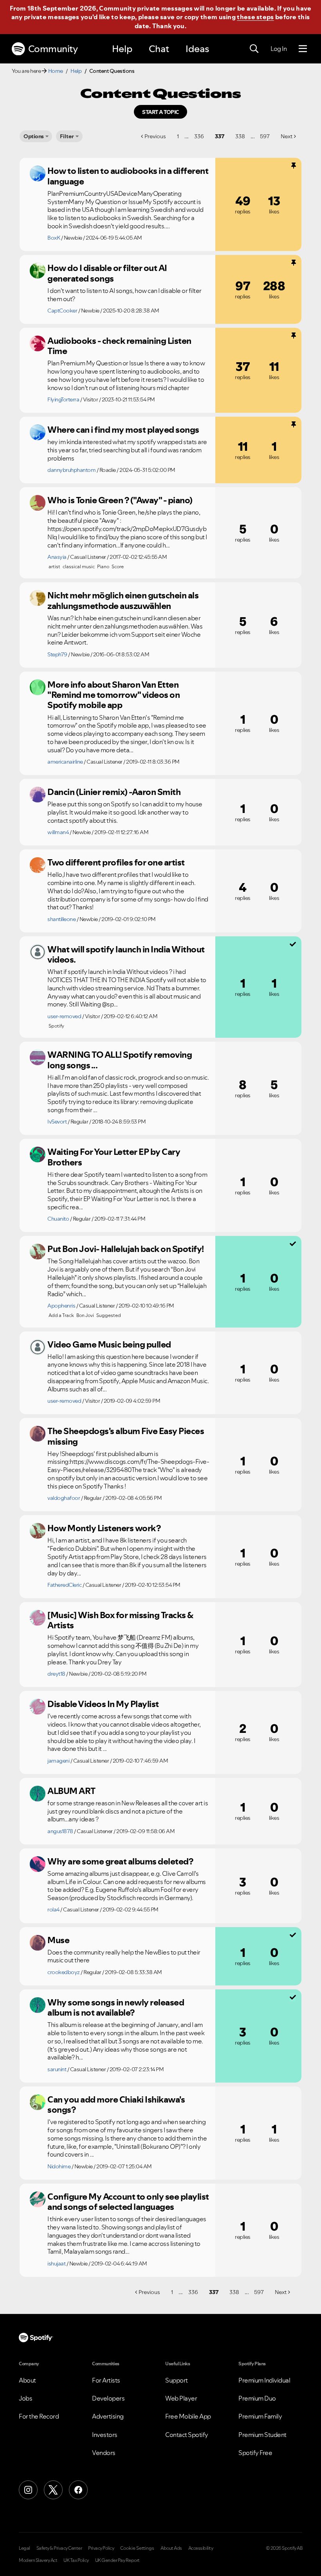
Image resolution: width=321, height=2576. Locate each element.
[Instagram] (28, 2490)
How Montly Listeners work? (104, 1528)
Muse (58, 1940)
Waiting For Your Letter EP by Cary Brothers (114, 1157)
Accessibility (201, 2548)
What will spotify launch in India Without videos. (126, 955)
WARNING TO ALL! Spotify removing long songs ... (120, 1060)
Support (177, 2380)
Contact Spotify (187, 2435)
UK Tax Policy (76, 2560)
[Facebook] (78, 2490)
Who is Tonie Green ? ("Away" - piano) (120, 500)
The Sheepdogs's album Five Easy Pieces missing (126, 1436)
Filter (67, 136)
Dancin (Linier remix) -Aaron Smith (114, 792)
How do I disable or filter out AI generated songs (107, 273)
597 (265, 136)
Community (53, 49)
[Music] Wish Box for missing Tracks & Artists (120, 1620)
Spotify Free (255, 2453)
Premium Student (262, 2435)
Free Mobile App (188, 2416)
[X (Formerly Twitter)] (53, 2490)
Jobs (25, 2398)
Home (56, 71)
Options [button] (34, 136)
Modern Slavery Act (38, 2560)
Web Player (181, 2398)
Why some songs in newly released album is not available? (116, 2008)
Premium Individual (264, 2380)
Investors (105, 2435)
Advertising (108, 2416)
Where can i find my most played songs (123, 430)
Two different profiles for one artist (116, 862)
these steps (255, 17)
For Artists (106, 2380)
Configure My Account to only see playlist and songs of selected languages (128, 2202)
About (27, 2380)
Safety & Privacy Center (59, 2548)
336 (199, 136)
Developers (108, 2398)
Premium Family (260, 2416)
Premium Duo (257, 2398)
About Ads (171, 2548)
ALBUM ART (71, 1791)
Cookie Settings (137, 2548)
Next (287, 136)
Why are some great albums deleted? (120, 1861)
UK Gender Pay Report (117, 2560)
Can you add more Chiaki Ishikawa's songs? (116, 2105)
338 (240, 136)
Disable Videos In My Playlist (103, 1704)
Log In (279, 49)
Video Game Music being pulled (109, 1344)
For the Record (39, 2416)
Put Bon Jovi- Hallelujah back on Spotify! (126, 1249)
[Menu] (303, 49)
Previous (155, 136)
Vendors (104, 2453)
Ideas (197, 49)
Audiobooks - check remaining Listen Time (119, 346)
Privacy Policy (101, 2548)
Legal (24, 2548)
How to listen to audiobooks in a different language (128, 176)
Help (122, 49)
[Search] (254, 49)
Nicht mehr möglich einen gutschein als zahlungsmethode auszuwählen (123, 601)
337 (220, 136)
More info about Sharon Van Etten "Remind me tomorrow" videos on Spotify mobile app (114, 695)
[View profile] (38, 173)
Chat (159, 49)
